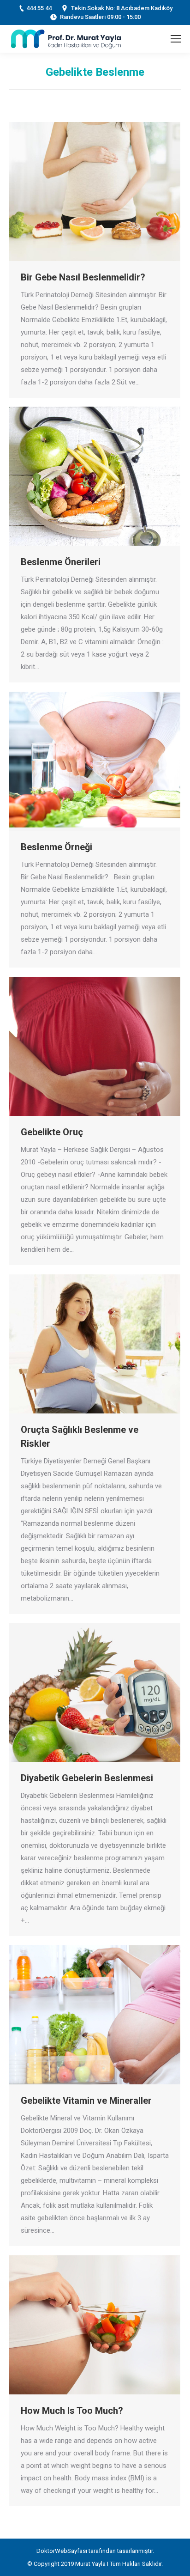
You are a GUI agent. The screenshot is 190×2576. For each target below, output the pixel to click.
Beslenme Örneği (56, 847)
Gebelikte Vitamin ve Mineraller (86, 2101)
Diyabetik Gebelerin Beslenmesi (87, 1778)
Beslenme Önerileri (61, 562)
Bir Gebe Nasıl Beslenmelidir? (83, 277)
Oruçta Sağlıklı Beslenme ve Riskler (80, 1437)
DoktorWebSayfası (62, 2551)
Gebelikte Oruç (52, 1132)
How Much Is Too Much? (72, 2411)
